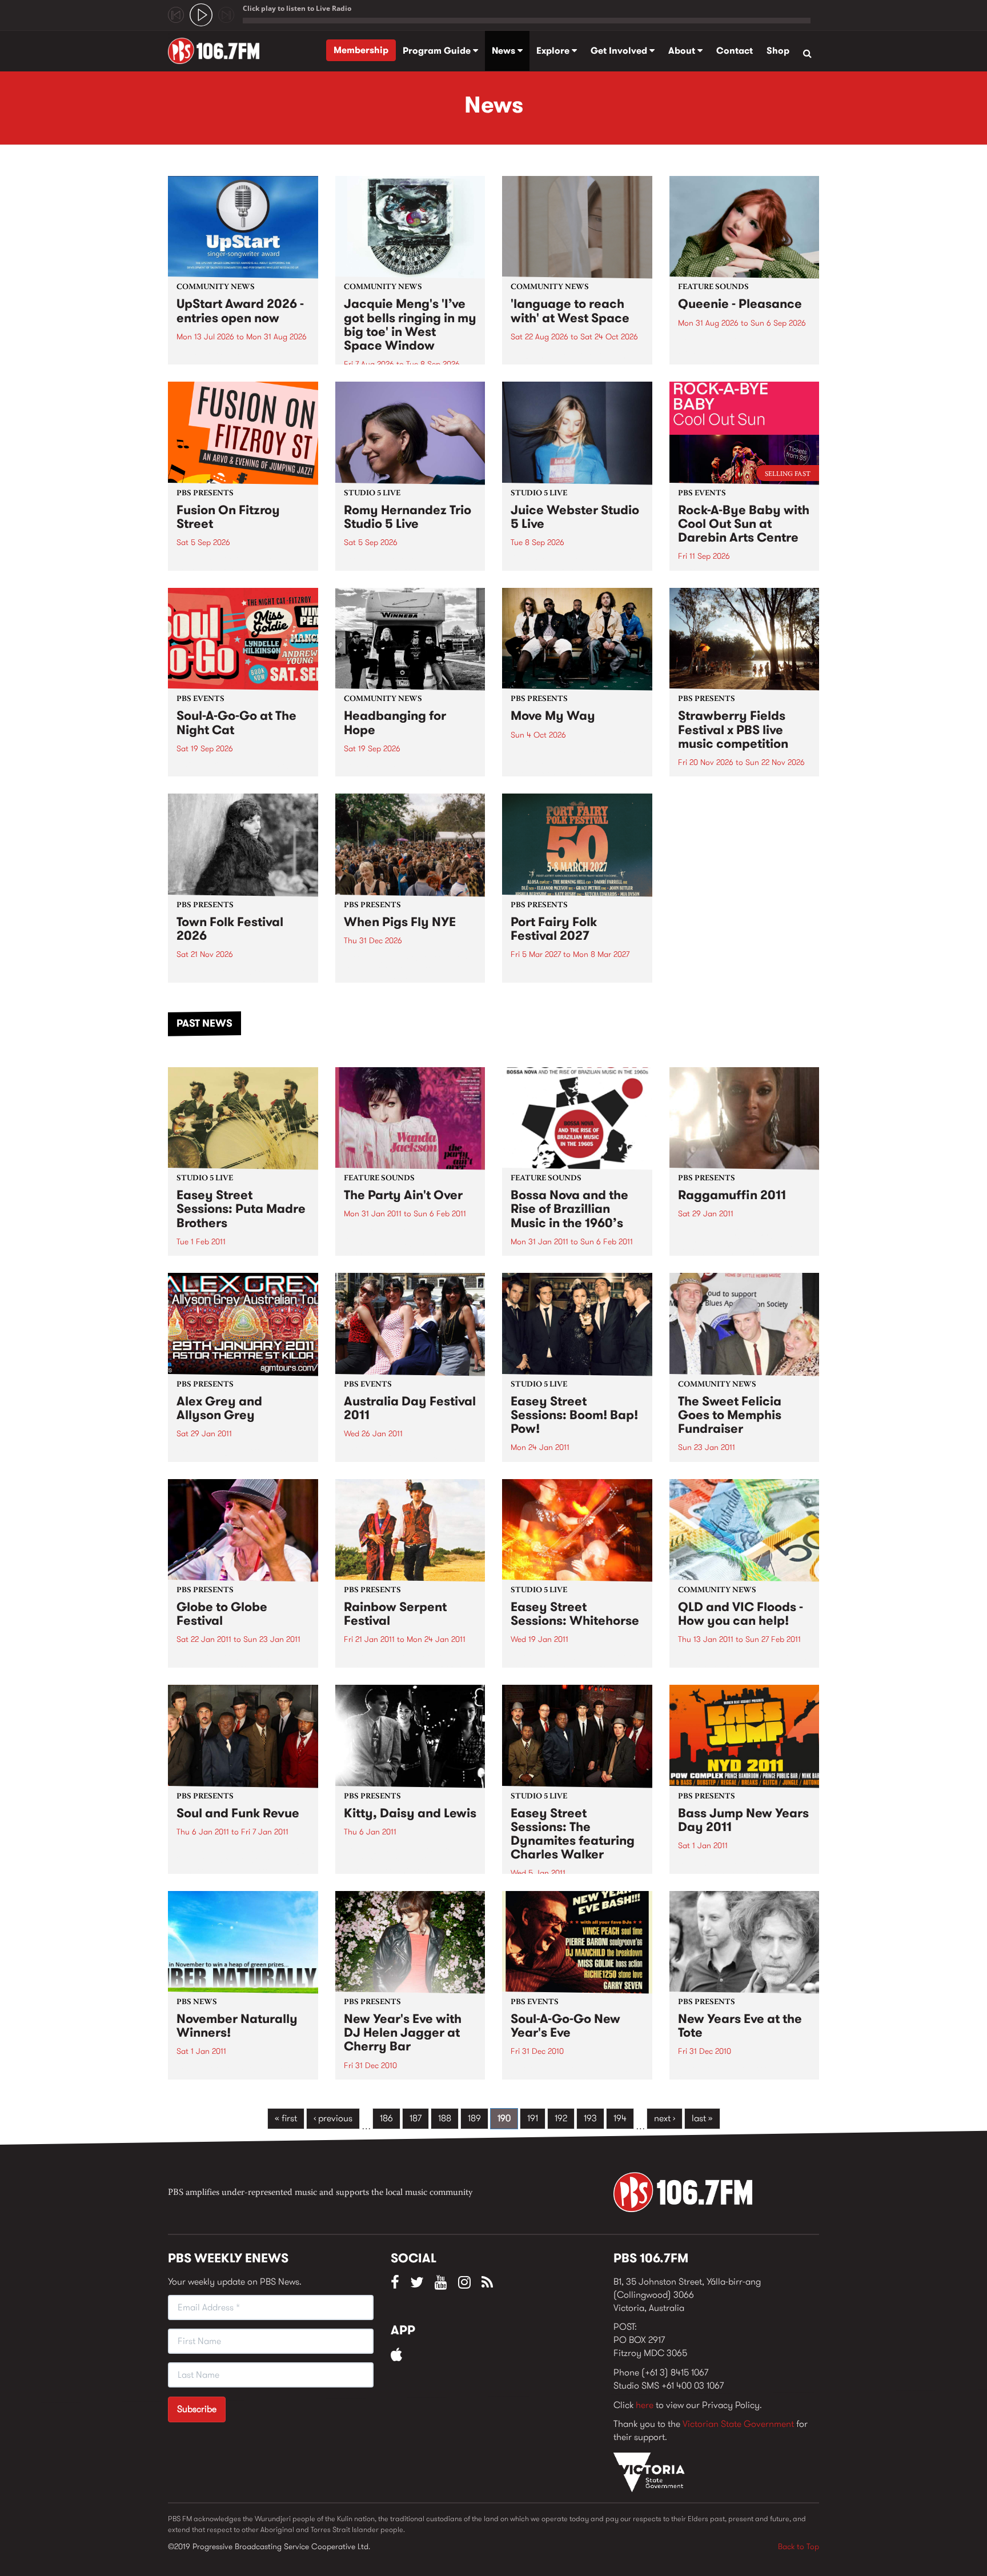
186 (386, 2118)
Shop (778, 51)
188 (445, 2118)
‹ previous (333, 2118)
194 (620, 2118)
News (505, 51)
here (645, 2405)
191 (533, 2118)
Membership (361, 50)
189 (474, 2118)
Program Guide (438, 51)
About (683, 51)
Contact (735, 51)
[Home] (218, 51)
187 (416, 2118)
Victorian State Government (738, 2424)
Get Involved (620, 51)
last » (702, 2118)
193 (590, 2118)
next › (665, 2118)
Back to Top (799, 2546)
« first (286, 2118)
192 (561, 2118)
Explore (554, 51)
